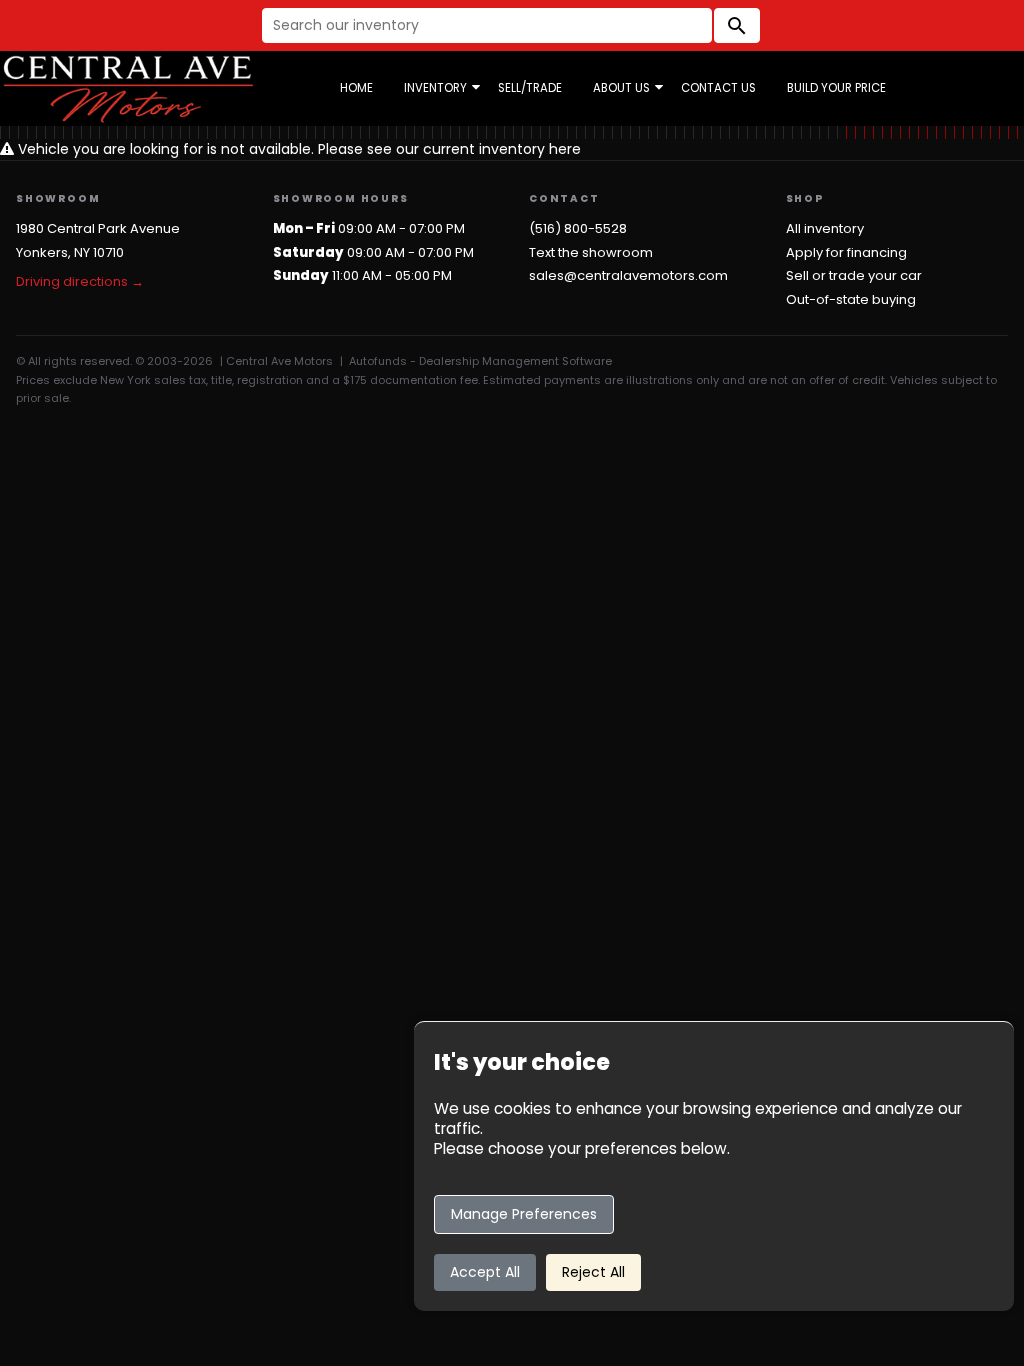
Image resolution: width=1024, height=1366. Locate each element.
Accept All (485, 1272)
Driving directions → (80, 281)
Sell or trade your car (854, 275)
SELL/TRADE (530, 88)
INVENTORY (435, 88)
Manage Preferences (524, 1214)
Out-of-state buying (851, 299)
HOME (356, 88)
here (565, 149)
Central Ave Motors (279, 361)
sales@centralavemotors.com (628, 275)
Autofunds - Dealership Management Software (480, 361)
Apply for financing (846, 252)
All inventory (825, 228)
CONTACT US (718, 88)
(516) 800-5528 (578, 228)
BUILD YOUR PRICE (836, 88)
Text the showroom (591, 252)
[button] (737, 25)
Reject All (593, 1272)
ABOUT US (621, 88)
